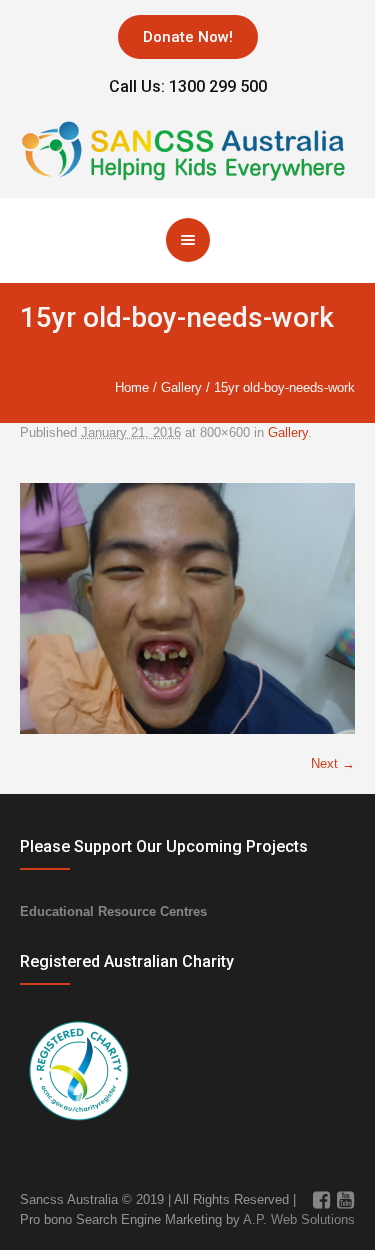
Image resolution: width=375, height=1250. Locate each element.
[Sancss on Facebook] (321, 1200)
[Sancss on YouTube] (345, 1200)
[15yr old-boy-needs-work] (187, 608)
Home (132, 387)
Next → (333, 763)
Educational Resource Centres (113, 911)
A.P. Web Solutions (299, 1219)
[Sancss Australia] (187, 147)
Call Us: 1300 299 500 (188, 86)
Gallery (181, 387)
